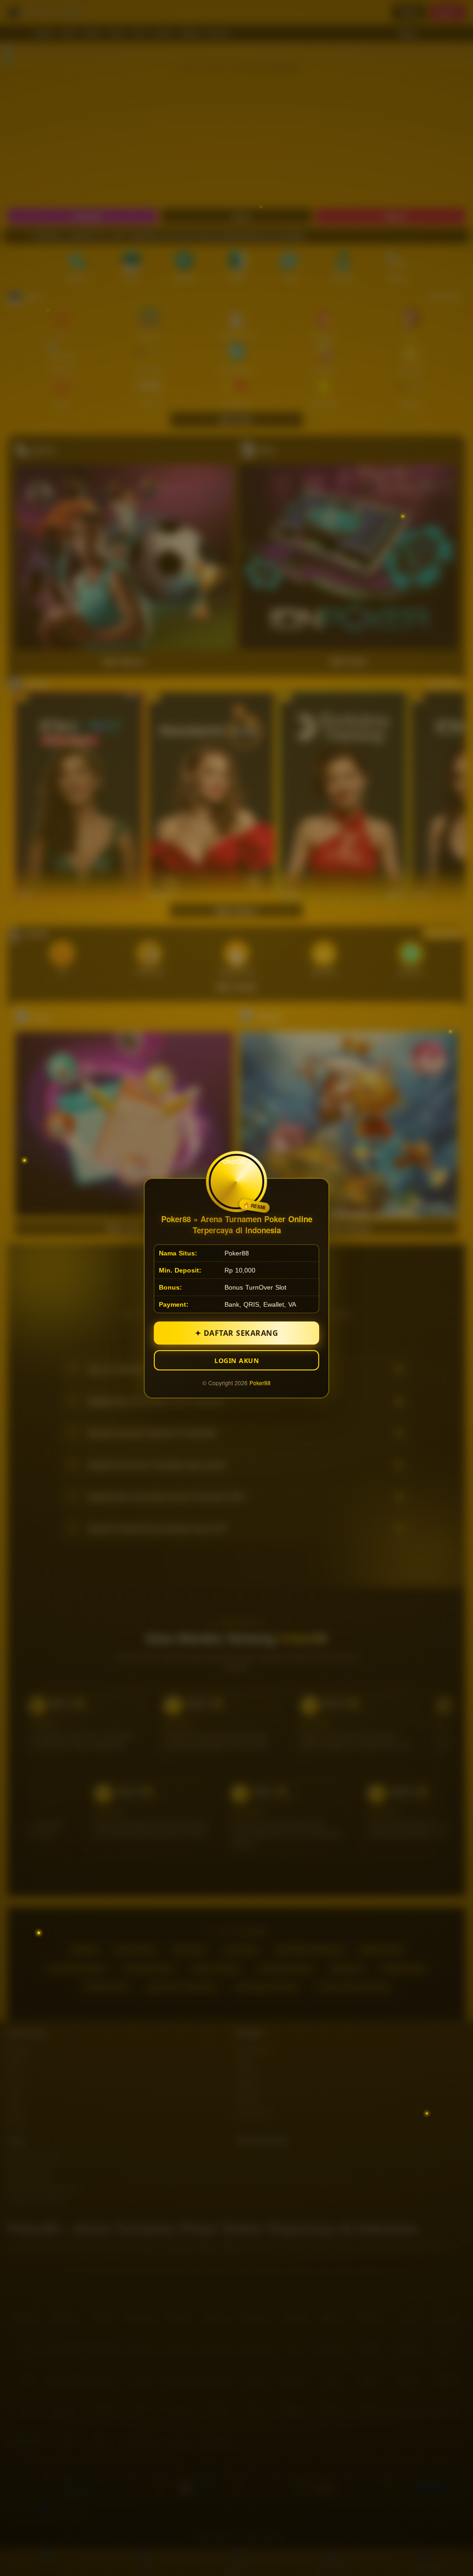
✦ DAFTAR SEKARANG (237, 1333)
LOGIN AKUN (236, 1360)
